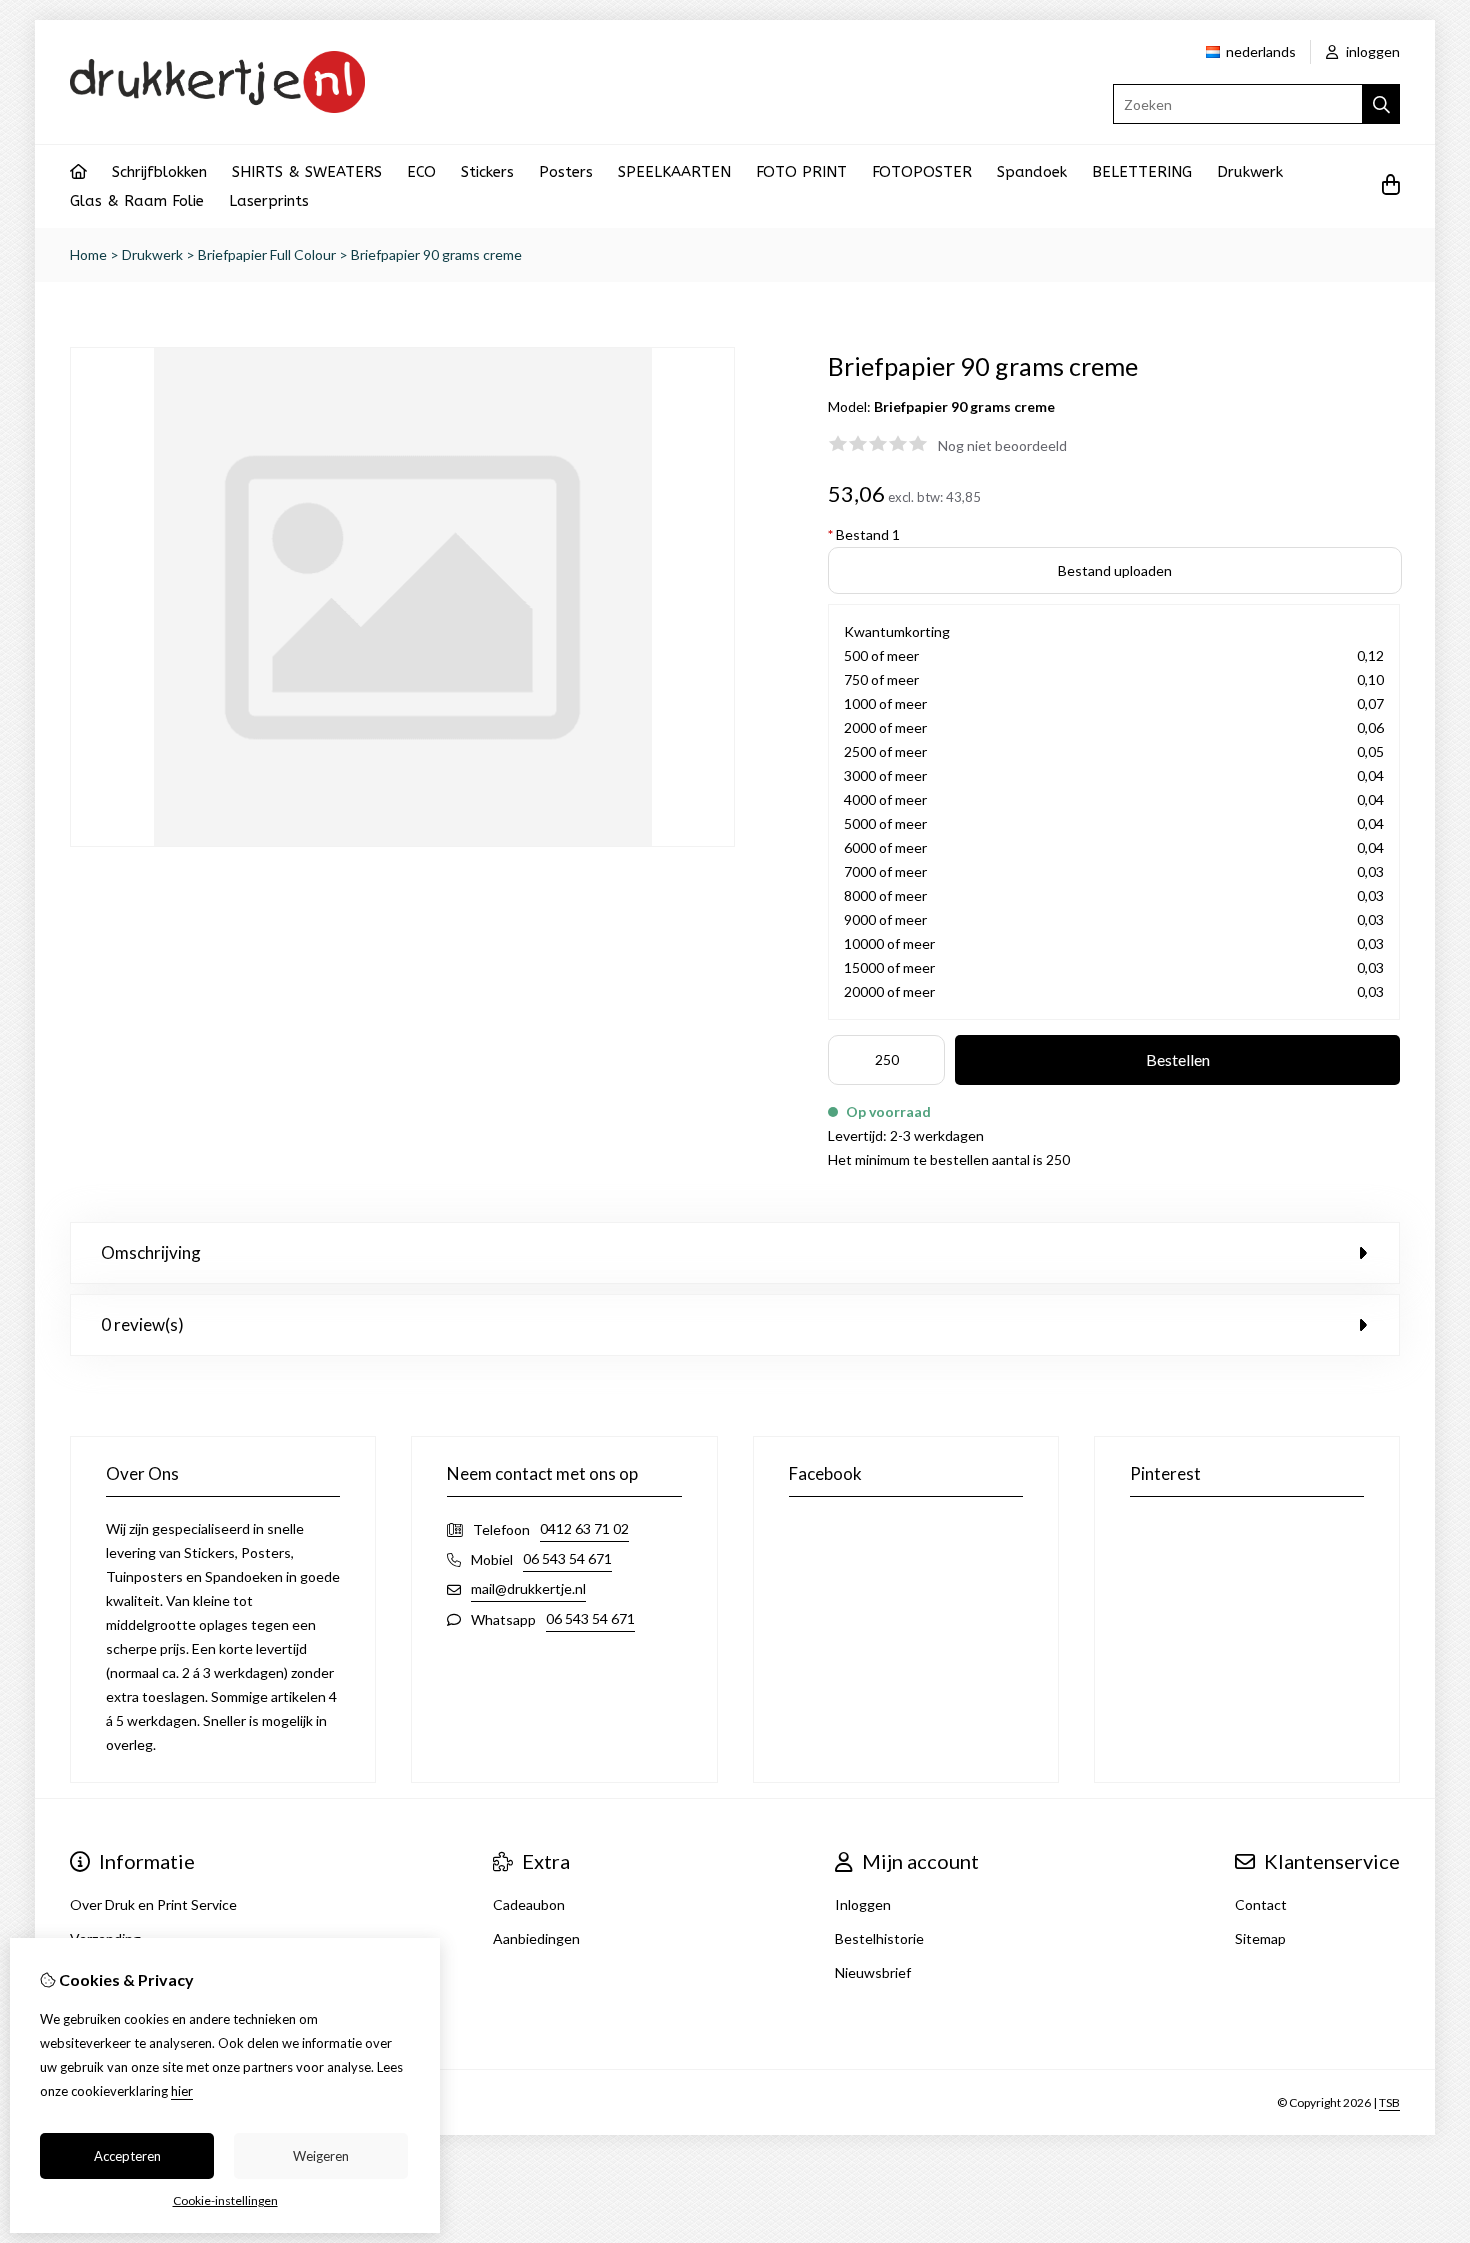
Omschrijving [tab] (151, 1252)
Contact (1261, 1904)
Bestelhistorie (879, 1938)
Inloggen (863, 1904)
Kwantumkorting (897, 631)
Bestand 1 (864, 534)
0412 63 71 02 (584, 1528)
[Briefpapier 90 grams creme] (402, 841)
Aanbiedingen (536, 1938)
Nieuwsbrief (873, 1972)
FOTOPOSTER (922, 172)
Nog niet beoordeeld (1002, 445)
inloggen (1371, 51)
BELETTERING (1142, 172)
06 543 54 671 (567, 1558)
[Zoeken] (1381, 104)
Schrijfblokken (159, 172)
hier (182, 2091)
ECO (421, 172)
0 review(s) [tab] (142, 1324)
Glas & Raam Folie (137, 201)
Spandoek (1032, 172)
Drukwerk (1250, 172)
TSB (1389, 2102)
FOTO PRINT (801, 172)
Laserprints (269, 201)
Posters (566, 172)
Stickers (487, 172)
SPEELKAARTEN (674, 172)
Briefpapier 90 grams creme (436, 254)
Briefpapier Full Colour (267, 254)
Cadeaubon (529, 1904)
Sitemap (1260, 1938)
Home (88, 254)
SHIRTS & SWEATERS (307, 172)
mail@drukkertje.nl (528, 1588)
